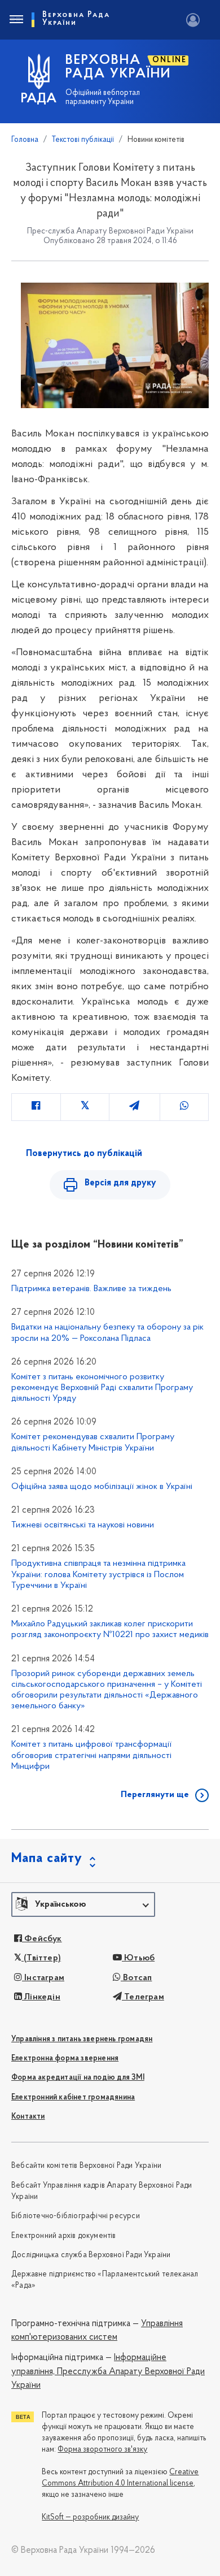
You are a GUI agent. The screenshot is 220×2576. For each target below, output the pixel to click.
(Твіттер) (41, 1958)
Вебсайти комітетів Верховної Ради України (86, 2166)
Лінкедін (41, 1997)
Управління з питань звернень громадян (82, 2039)
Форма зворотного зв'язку (102, 2450)
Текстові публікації (83, 140)
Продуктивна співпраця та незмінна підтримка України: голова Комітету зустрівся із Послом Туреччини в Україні (98, 1574)
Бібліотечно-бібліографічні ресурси (76, 2216)
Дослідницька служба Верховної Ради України (91, 2255)
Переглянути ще (155, 1795)
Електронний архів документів (64, 2236)
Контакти (28, 2117)
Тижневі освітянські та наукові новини (83, 1525)
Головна (25, 140)
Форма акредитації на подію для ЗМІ (78, 2078)
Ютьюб (138, 1958)
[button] (83, 1904)
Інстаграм (43, 1978)
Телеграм (143, 1997)
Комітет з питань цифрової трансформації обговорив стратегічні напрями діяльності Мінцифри (91, 1755)
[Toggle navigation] (16, 20)
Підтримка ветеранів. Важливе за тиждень (91, 1289)
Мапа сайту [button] (47, 1859)
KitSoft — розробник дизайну (90, 2517)
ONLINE (170, 60)
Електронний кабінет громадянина (73, 2097)
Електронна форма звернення (65, 2058)
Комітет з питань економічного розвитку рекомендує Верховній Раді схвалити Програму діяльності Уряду (102, 1388)
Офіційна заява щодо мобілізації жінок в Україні (102, 1487)
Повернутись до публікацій (84, 1154)
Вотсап (136, 1978)
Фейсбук (42, 1939)
